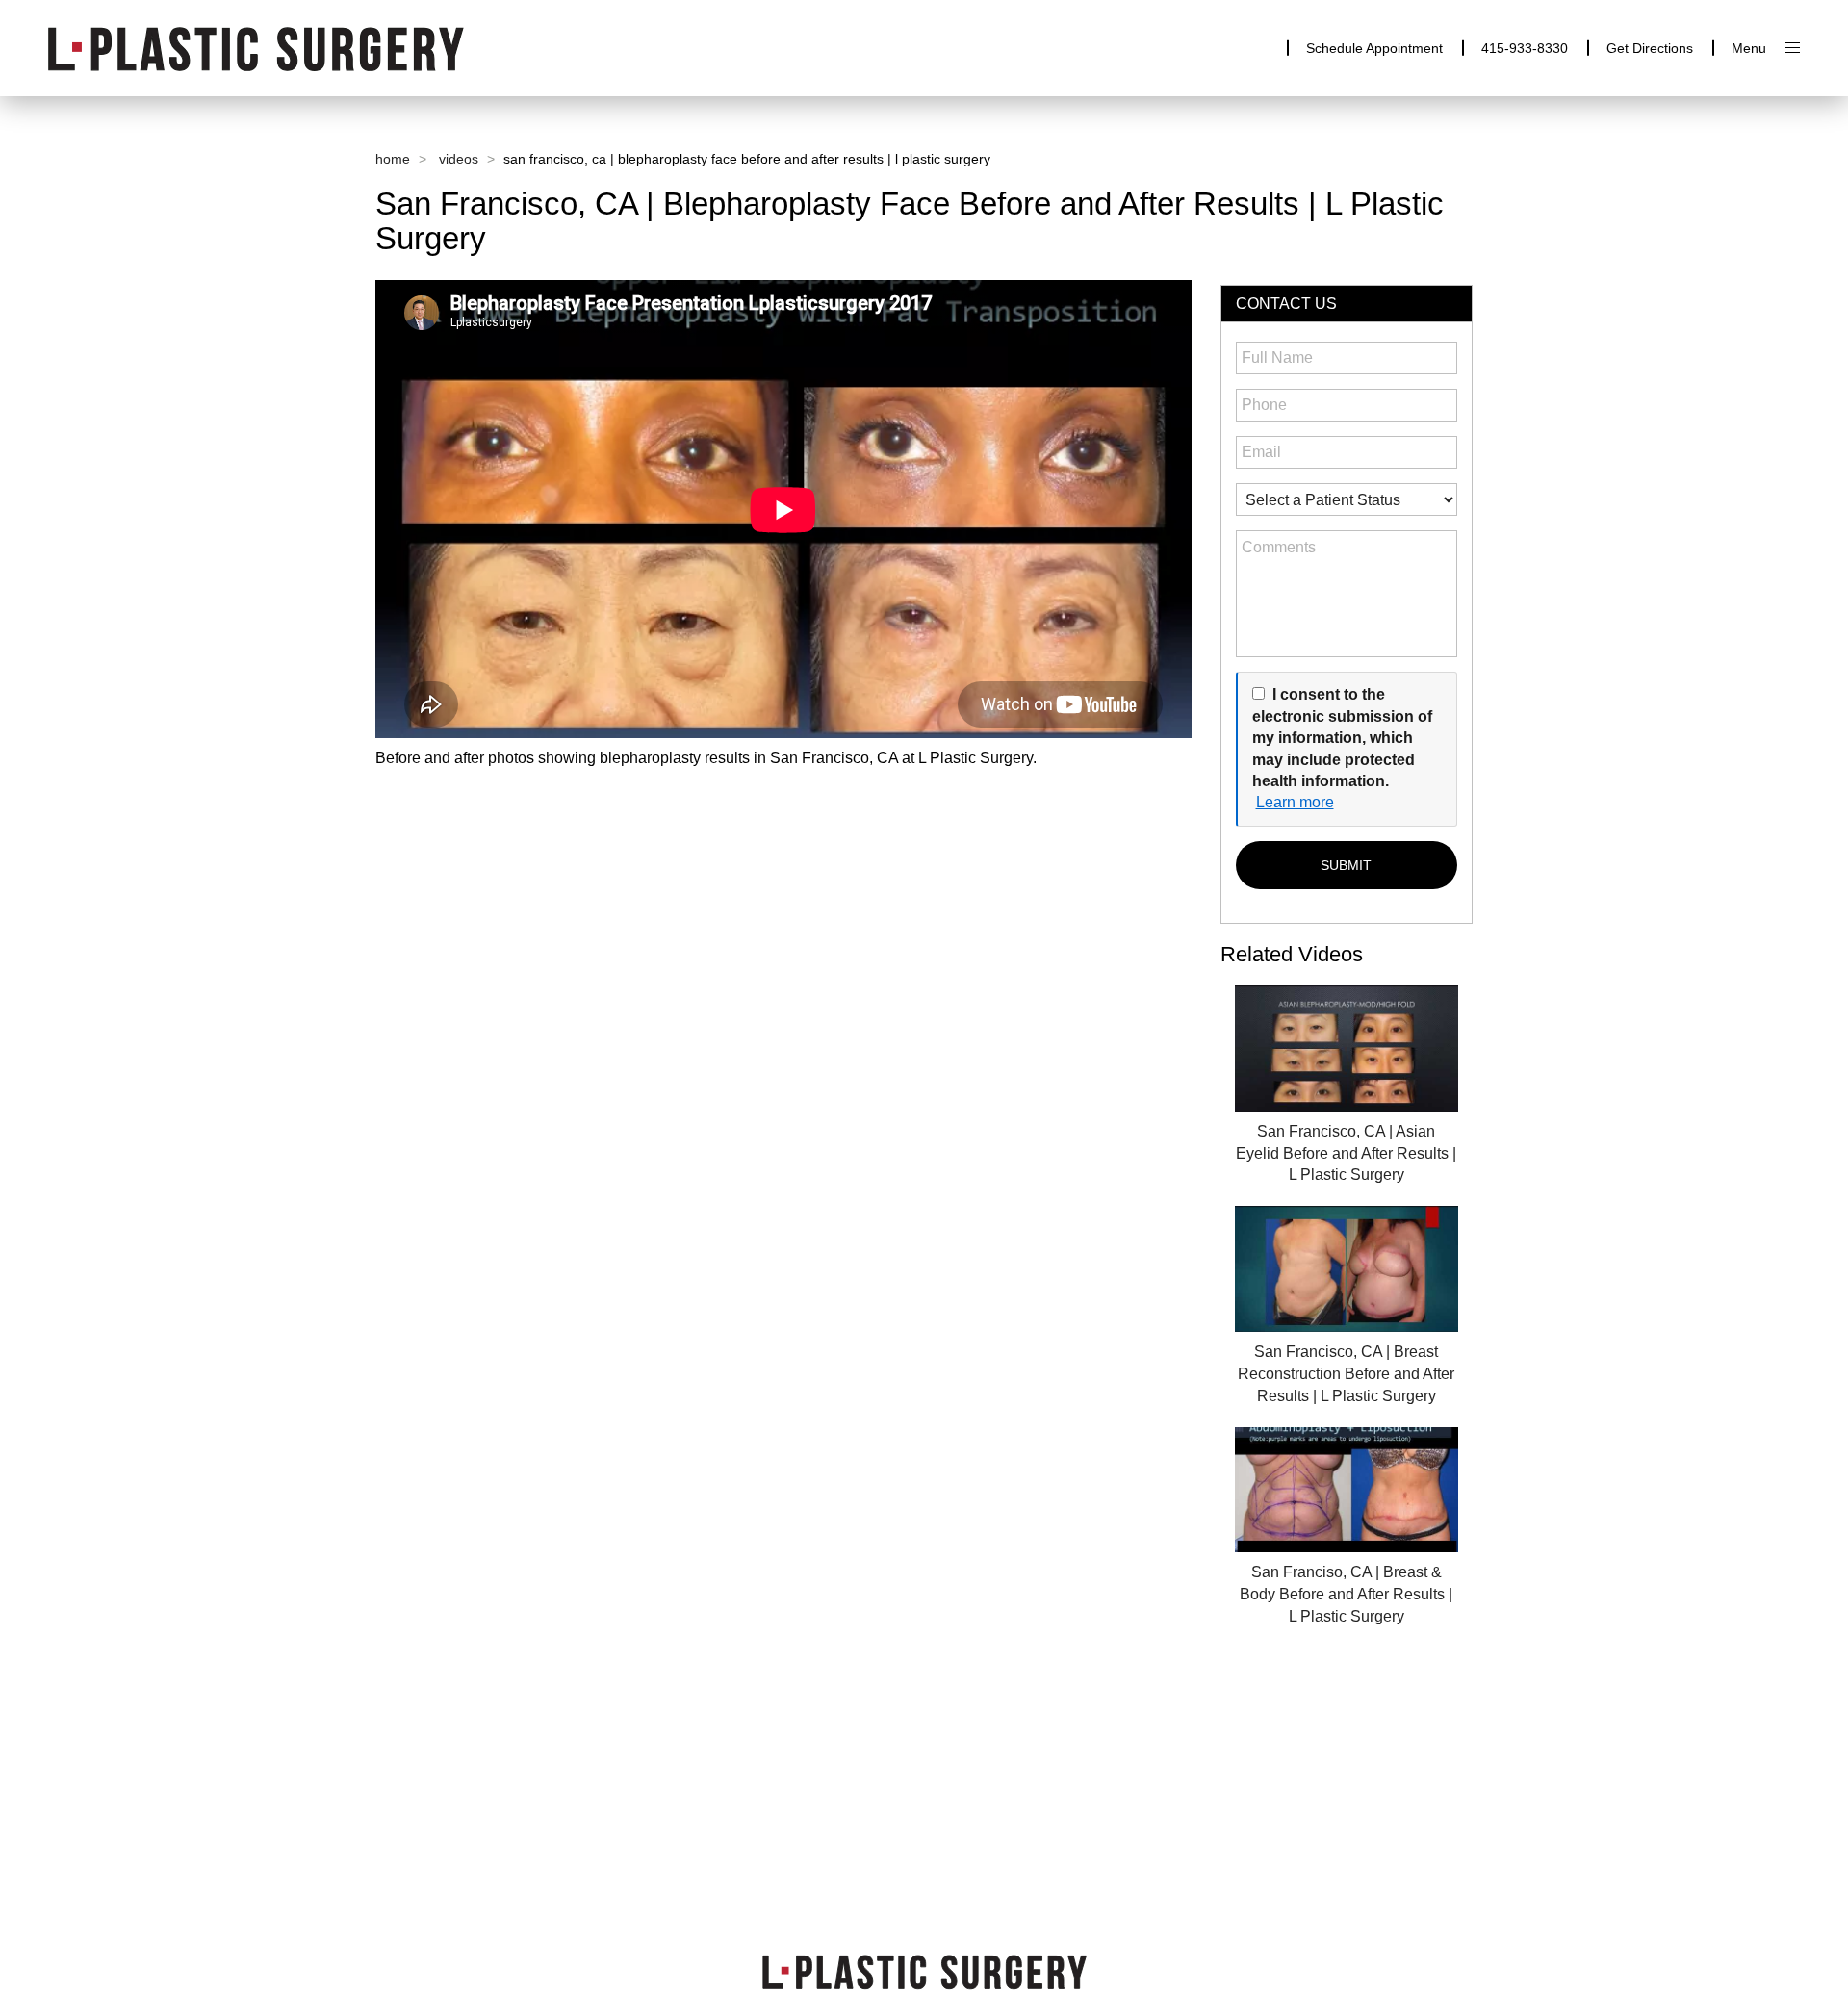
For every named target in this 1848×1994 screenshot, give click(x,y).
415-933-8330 (1525, 48)
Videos (459, 159)
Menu (1749, 48)
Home (393, 159)
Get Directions (1650, 48)
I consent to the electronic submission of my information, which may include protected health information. (1342, 738)
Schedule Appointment (1374, 48)
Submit (1346, 865)
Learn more (1295, 802)
